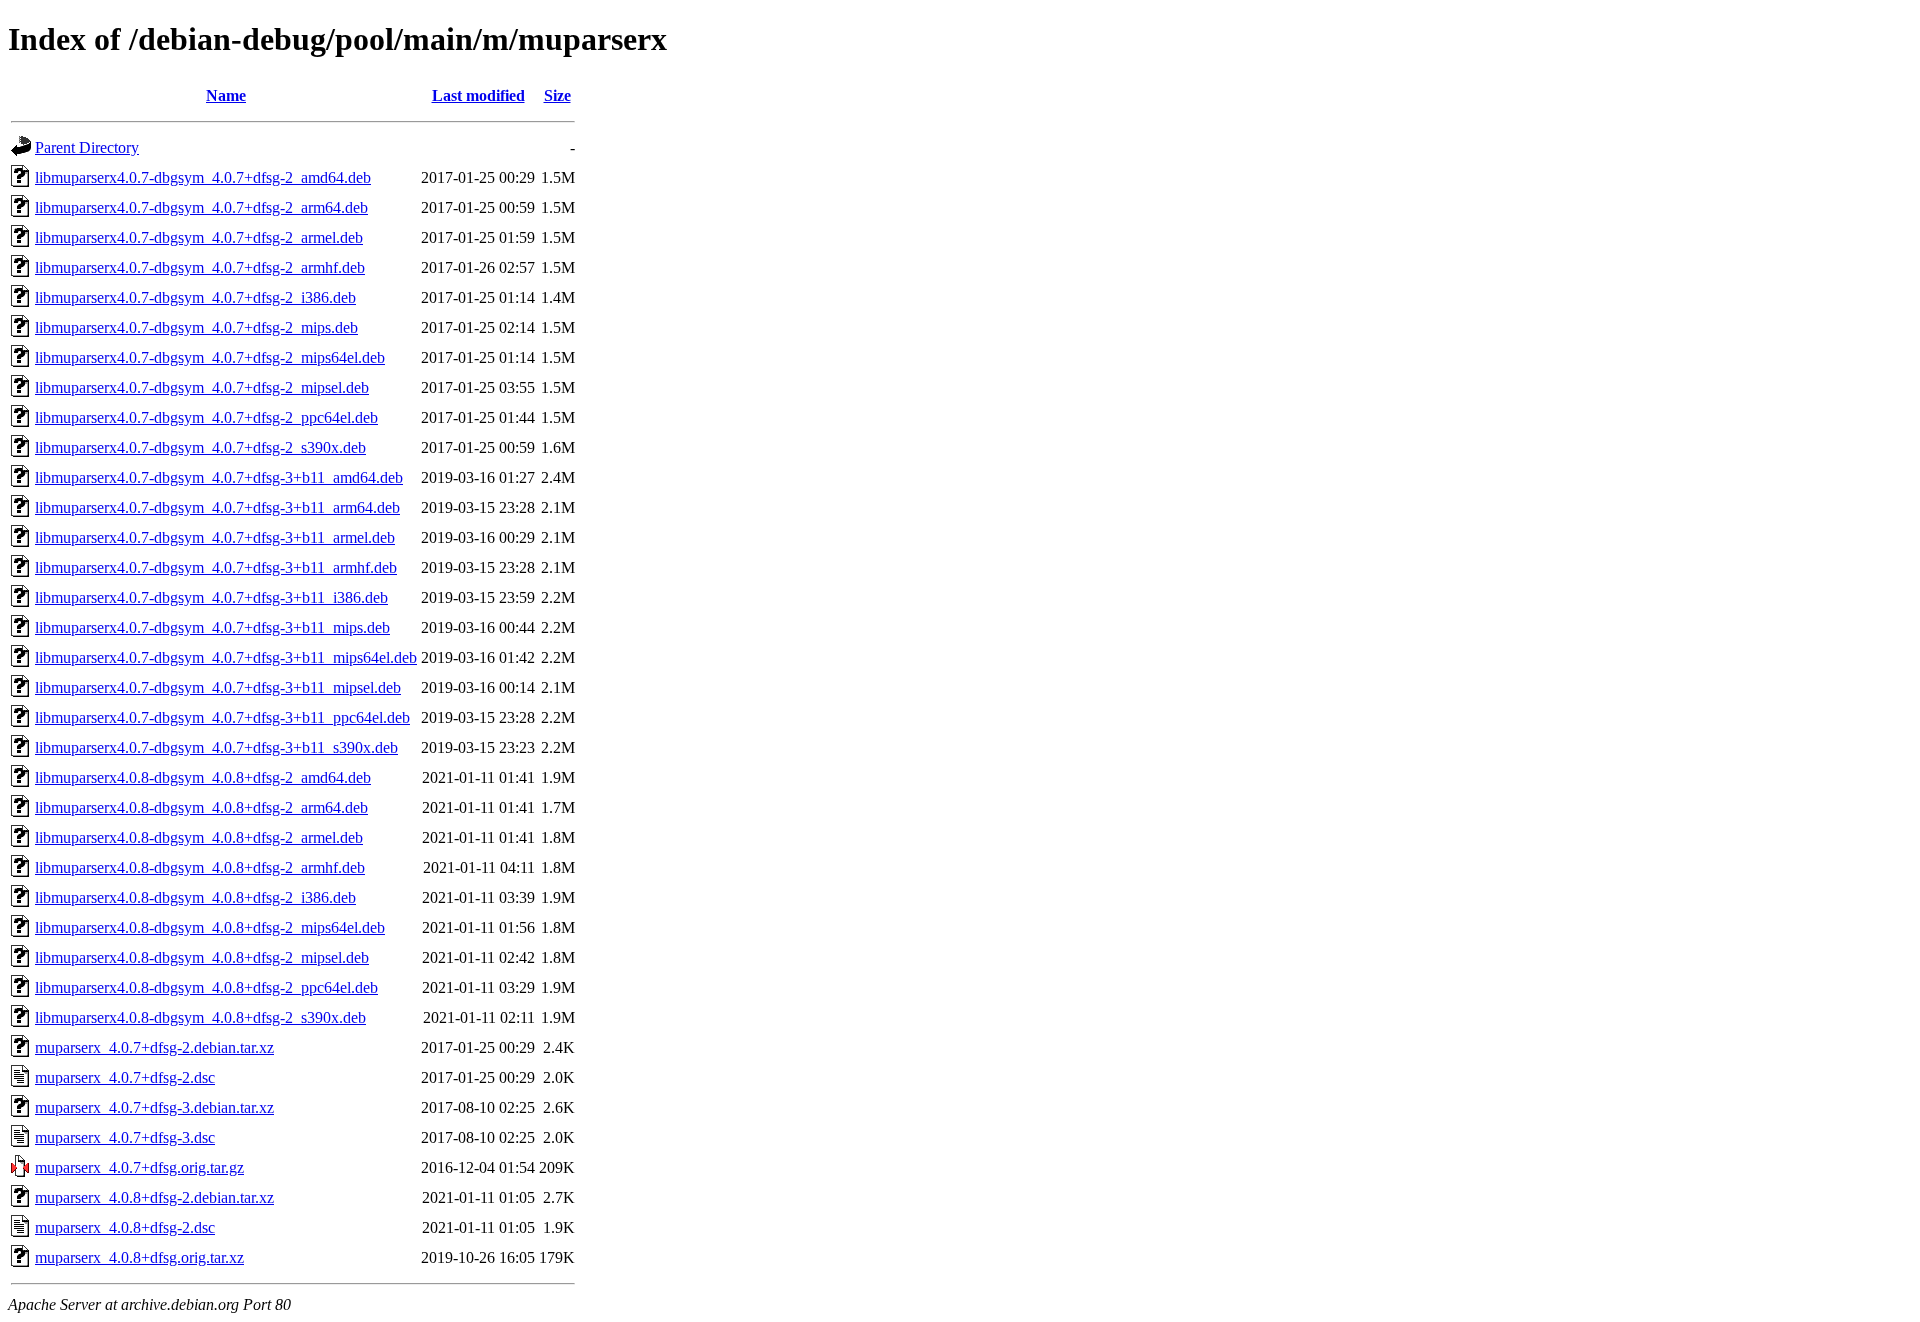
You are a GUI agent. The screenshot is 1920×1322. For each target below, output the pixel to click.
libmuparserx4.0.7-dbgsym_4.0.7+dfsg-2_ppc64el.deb (206, 417)
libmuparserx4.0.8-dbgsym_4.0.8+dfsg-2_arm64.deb (201, 807)
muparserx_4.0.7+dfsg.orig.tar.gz (139, 1167)
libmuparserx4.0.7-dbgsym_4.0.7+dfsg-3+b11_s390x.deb (216, 747)
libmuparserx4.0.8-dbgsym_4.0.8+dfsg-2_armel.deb (199, 837)
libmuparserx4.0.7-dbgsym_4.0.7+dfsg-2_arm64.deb (201, 207)
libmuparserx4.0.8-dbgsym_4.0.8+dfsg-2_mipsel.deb (202, 957)
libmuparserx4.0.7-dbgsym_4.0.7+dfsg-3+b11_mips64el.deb (226, 657)
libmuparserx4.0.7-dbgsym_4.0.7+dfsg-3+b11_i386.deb (211, 597)
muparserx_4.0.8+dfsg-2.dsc (125, 1227)
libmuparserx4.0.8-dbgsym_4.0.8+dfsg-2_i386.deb (195, 897)
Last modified (478, 95)
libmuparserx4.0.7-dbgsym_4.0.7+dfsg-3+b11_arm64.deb (217, 507)
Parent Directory (87, 147)
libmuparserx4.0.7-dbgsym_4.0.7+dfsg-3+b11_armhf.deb (216, 567)
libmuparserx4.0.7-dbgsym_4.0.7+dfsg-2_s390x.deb (200, 447)
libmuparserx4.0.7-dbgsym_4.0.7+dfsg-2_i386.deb (195, 297)
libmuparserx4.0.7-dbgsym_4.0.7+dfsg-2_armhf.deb (200, 267)
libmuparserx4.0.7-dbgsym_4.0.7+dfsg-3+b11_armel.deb (215, 537)
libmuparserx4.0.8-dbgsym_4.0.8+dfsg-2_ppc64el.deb (206, 987)
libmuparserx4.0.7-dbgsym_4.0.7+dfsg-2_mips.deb (196, 327)
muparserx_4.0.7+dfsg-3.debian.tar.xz (154, 1107)
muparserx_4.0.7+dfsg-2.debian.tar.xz (154, 1047)
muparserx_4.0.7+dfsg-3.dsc (125, 1137)
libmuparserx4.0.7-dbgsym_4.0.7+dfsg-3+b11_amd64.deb (219, 477)
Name (226, 95)
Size (557, 95)
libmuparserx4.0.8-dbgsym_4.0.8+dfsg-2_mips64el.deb (210, 927)
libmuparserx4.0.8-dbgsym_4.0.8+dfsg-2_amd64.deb (203, 777)
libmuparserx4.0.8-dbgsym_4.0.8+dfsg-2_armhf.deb (200, 867)
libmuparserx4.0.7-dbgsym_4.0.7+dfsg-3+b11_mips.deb (212, 627)
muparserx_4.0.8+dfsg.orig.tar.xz (139, 1257)
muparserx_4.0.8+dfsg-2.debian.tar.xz (154, 1197)
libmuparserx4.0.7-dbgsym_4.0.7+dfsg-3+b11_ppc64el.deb (222, 717)
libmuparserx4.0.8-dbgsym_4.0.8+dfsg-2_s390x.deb (200, 1017)
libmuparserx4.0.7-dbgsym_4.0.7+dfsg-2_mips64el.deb (210, 357)
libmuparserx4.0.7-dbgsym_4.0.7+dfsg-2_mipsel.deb (202, 387)
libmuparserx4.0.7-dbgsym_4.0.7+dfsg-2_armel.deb (199, 237)
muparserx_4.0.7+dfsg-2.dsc (125, 1077)
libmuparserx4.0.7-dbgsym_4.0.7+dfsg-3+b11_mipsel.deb (218, 687)
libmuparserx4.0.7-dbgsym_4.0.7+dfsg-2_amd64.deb (203, 177)
